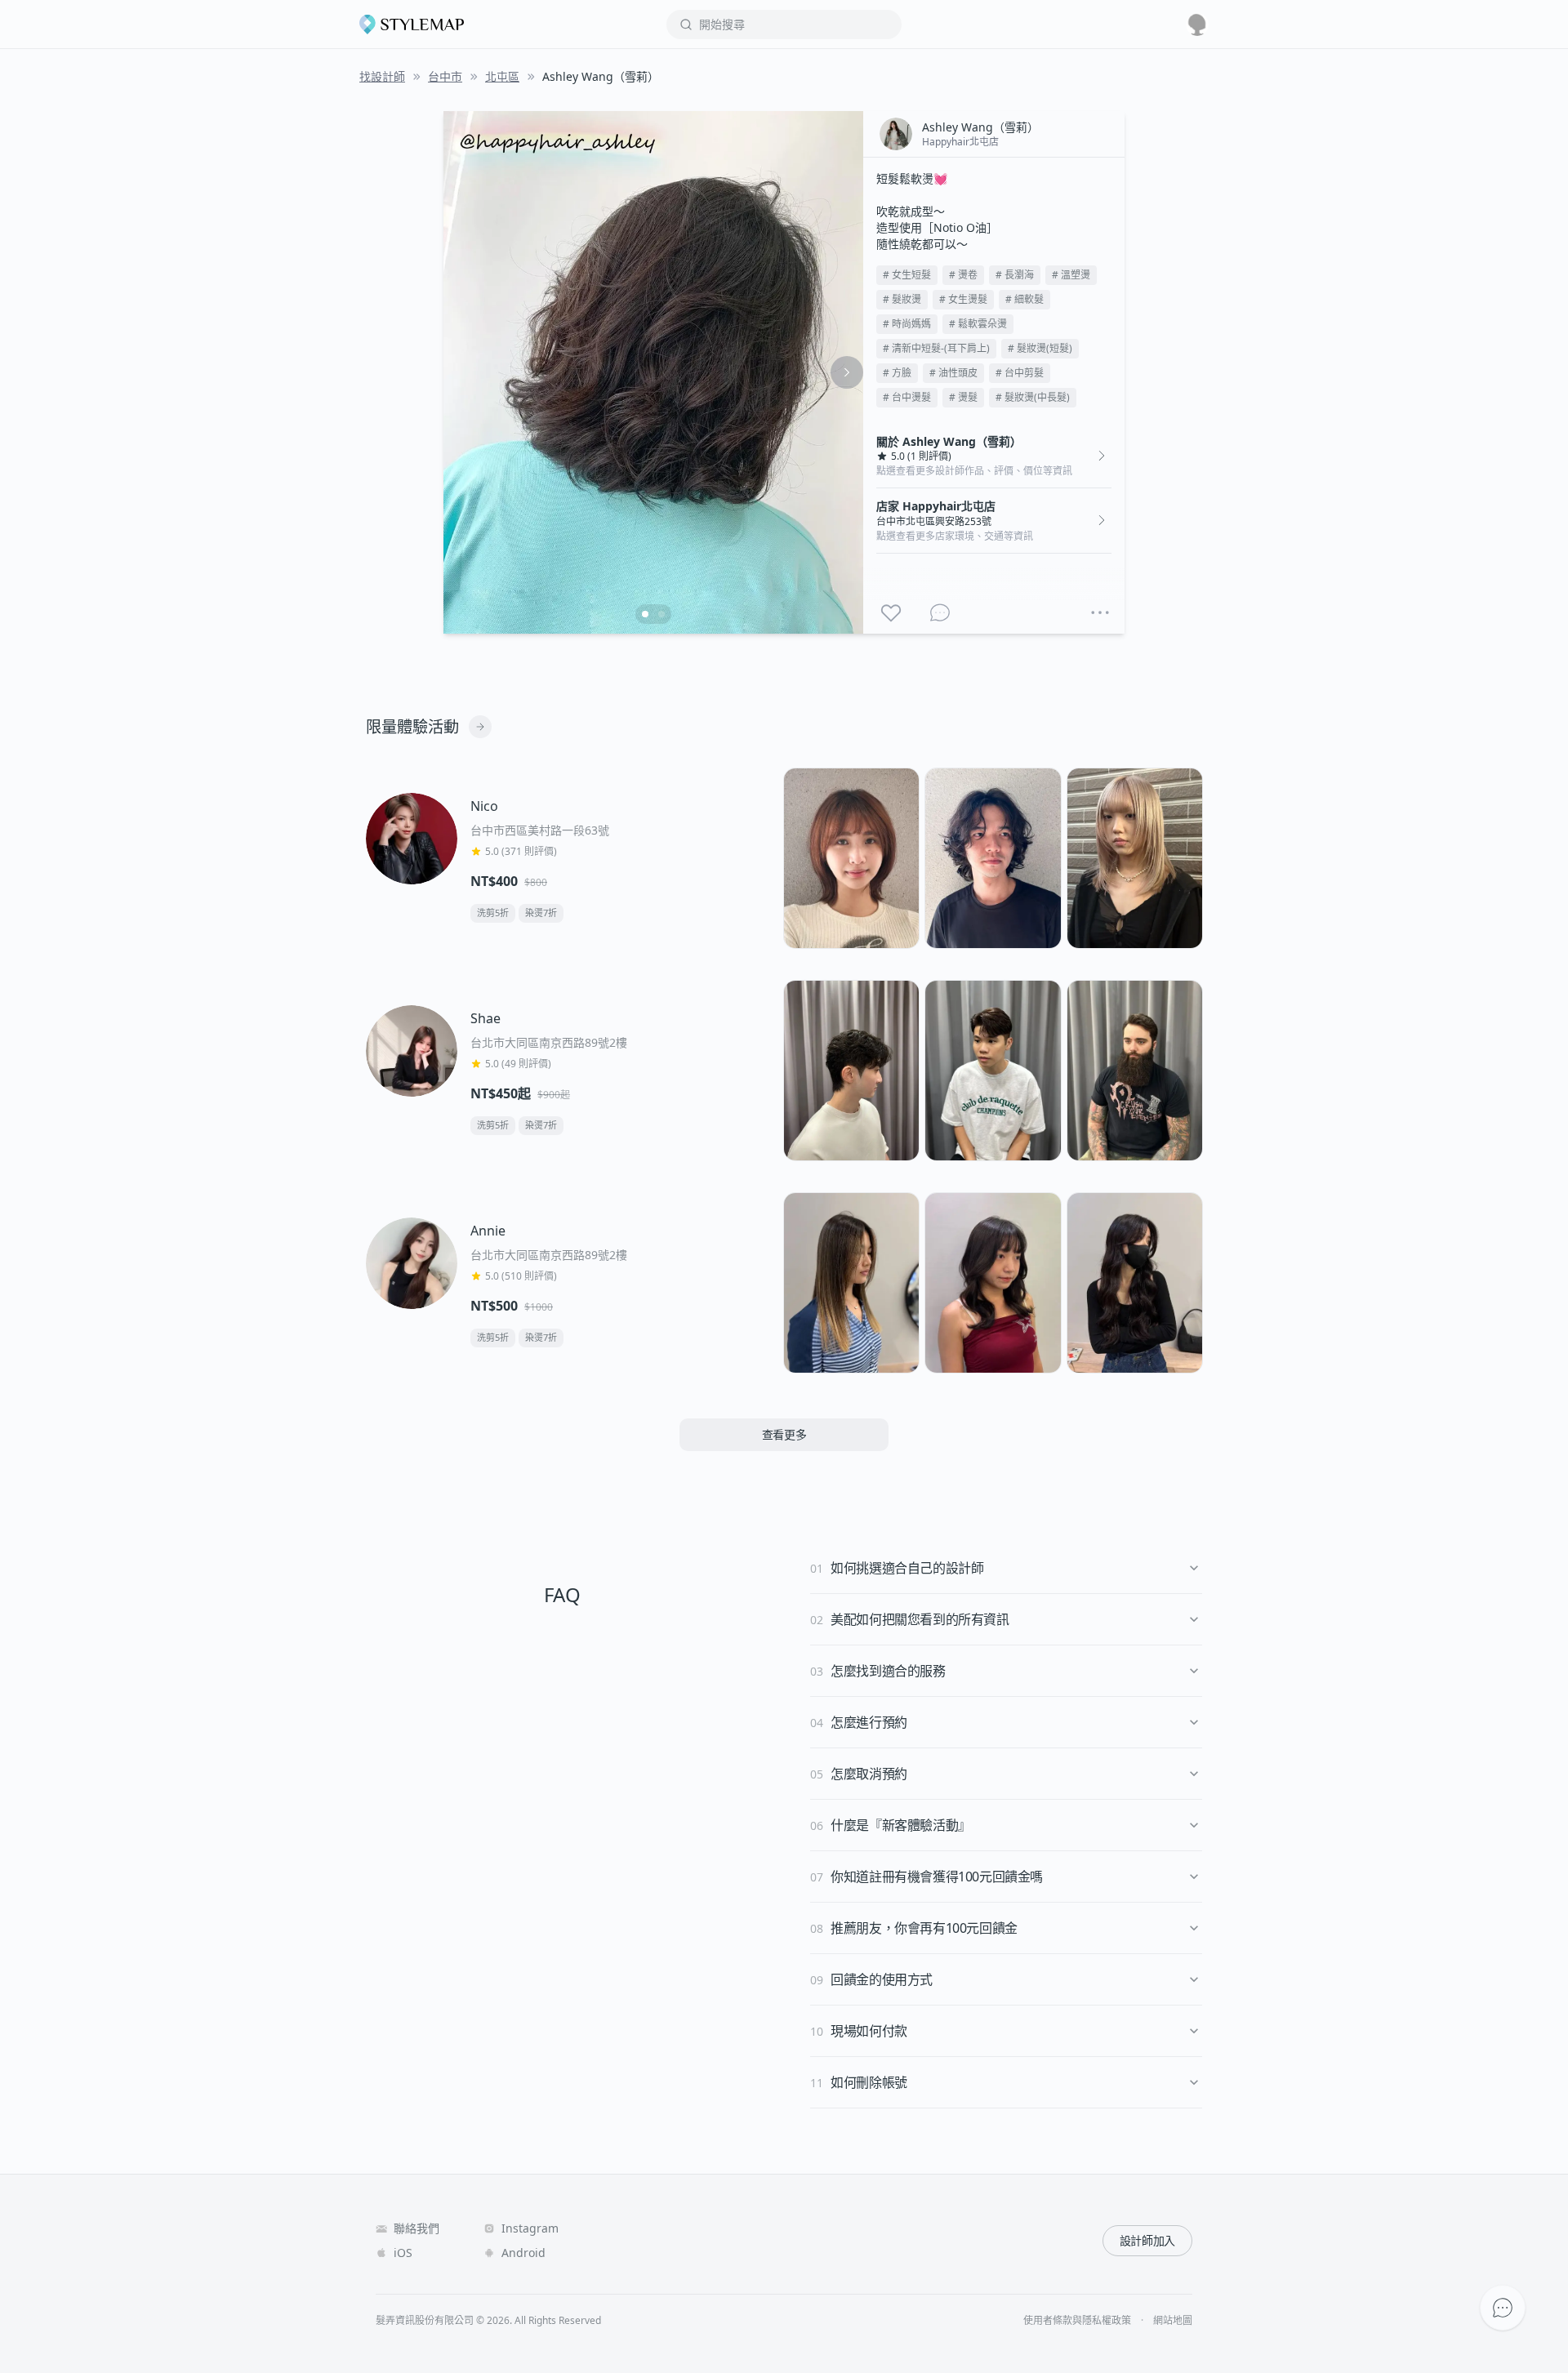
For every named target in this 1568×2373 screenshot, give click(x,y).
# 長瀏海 (1015, 275)
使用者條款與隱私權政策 (1077, 2321)
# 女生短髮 (907, 275)
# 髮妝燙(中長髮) (1033, 397)
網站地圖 (1173, 2321)
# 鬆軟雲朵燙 (978, 324)
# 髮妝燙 (902, 299)
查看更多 (784, 1434)
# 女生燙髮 (963, 299)
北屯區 (502, 76)
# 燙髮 (963, 397)
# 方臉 (897, 373)
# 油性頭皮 (953, 373)
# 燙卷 (963, 275)
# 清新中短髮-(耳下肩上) (936, 348)
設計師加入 (1147, 2240)
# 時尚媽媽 (907, 324)
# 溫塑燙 (1071, 275)
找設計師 (382, 76)
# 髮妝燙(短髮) (1040, 348)
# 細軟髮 (1025, 299)
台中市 (445, 76)
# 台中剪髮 (1020, 373)
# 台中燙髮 (907, 397)
